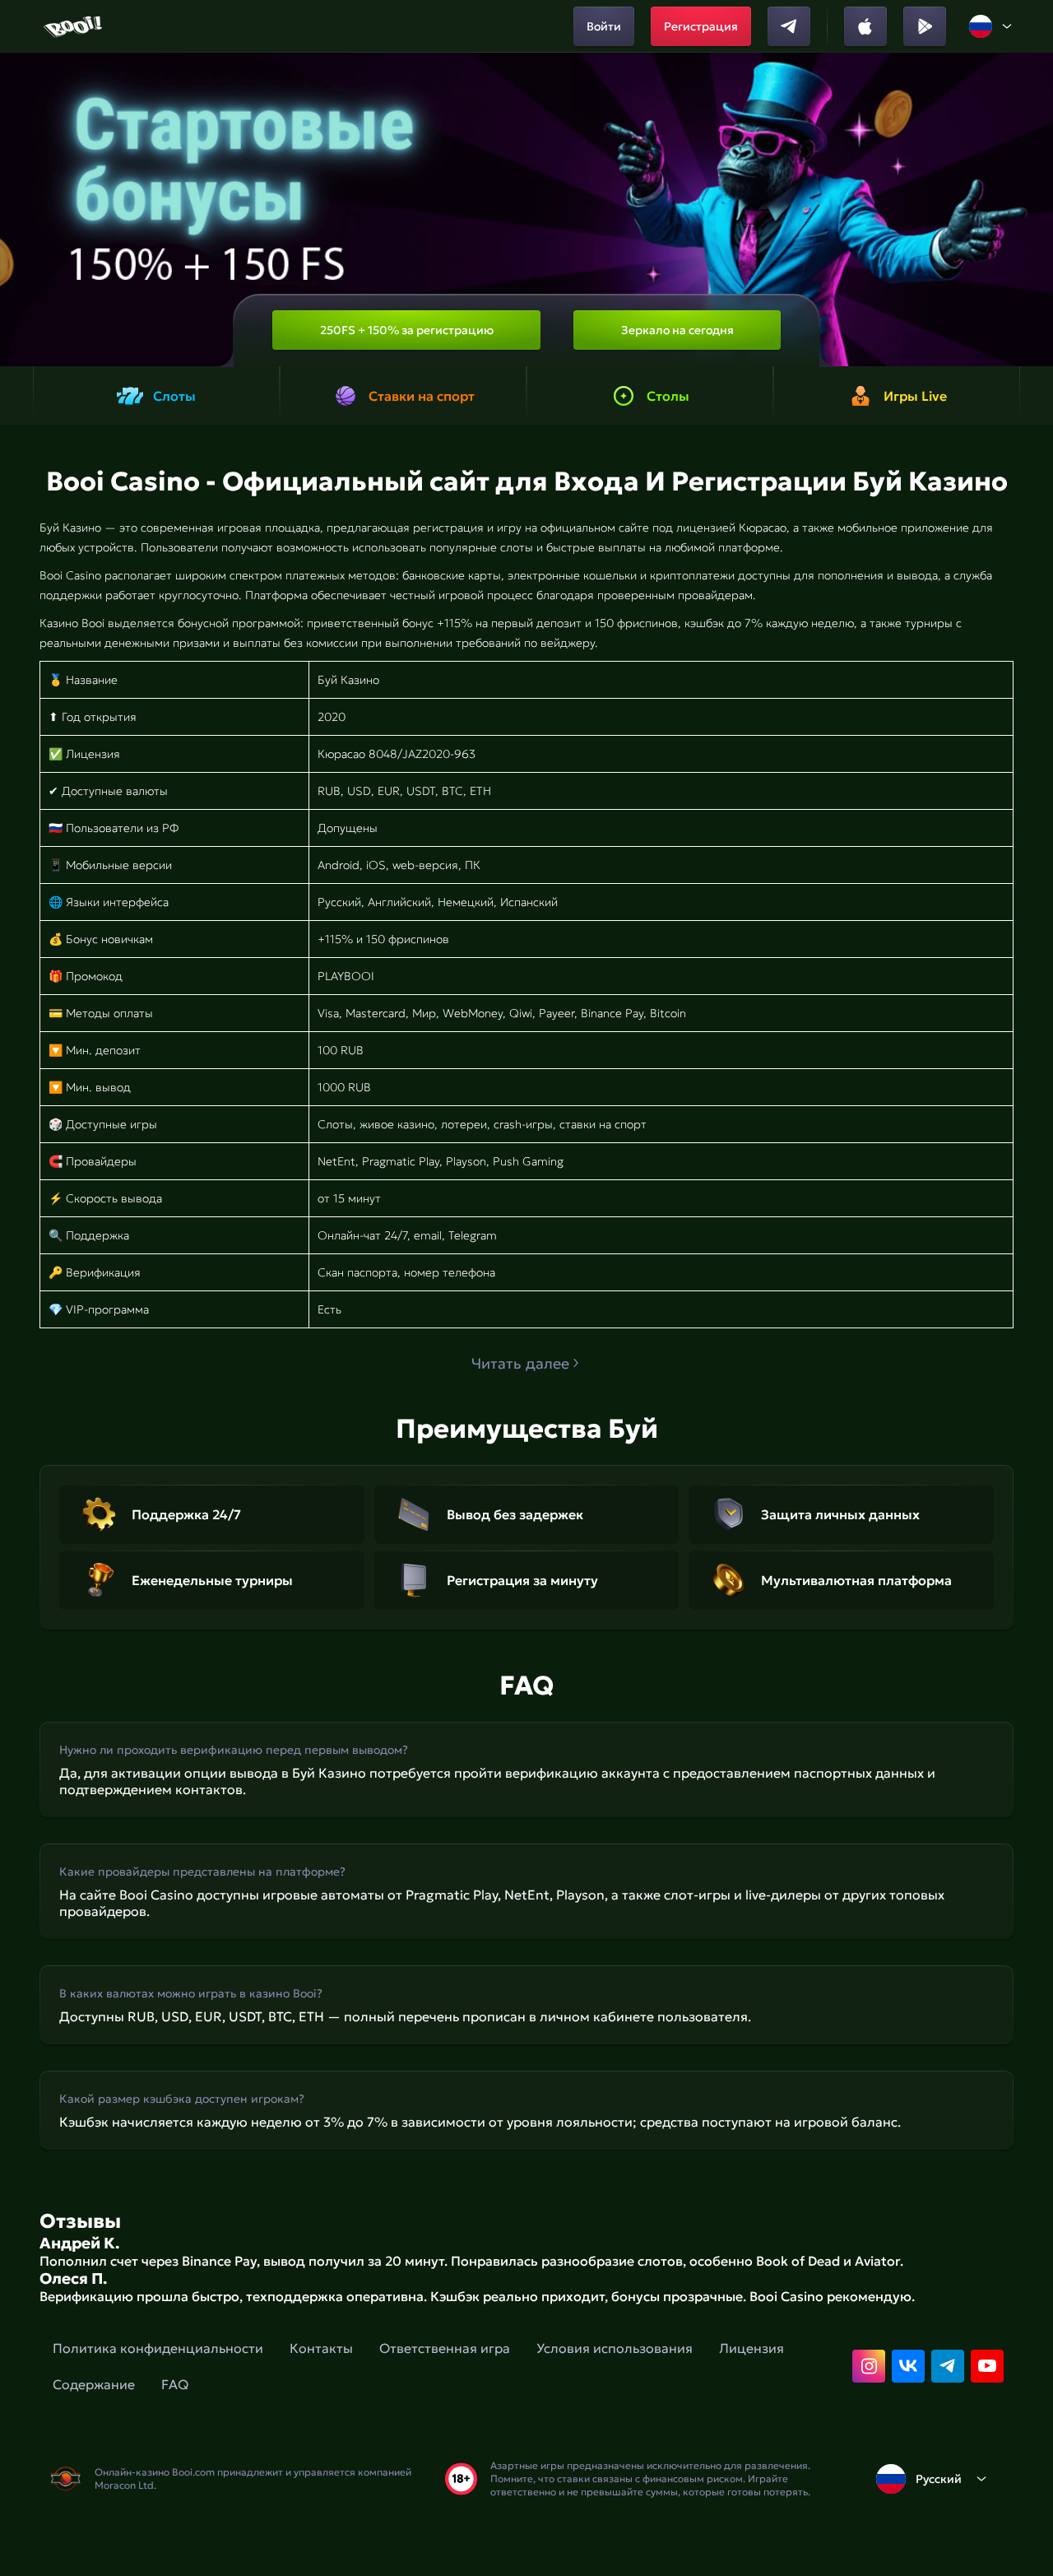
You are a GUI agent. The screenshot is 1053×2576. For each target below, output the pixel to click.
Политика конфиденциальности (158, 2348)
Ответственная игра (445, 2348)
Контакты (321, 2348)
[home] (74, 26)
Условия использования (615, 2348)
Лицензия (751, 2348)
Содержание (94, 2384)
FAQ (175, 2384)
